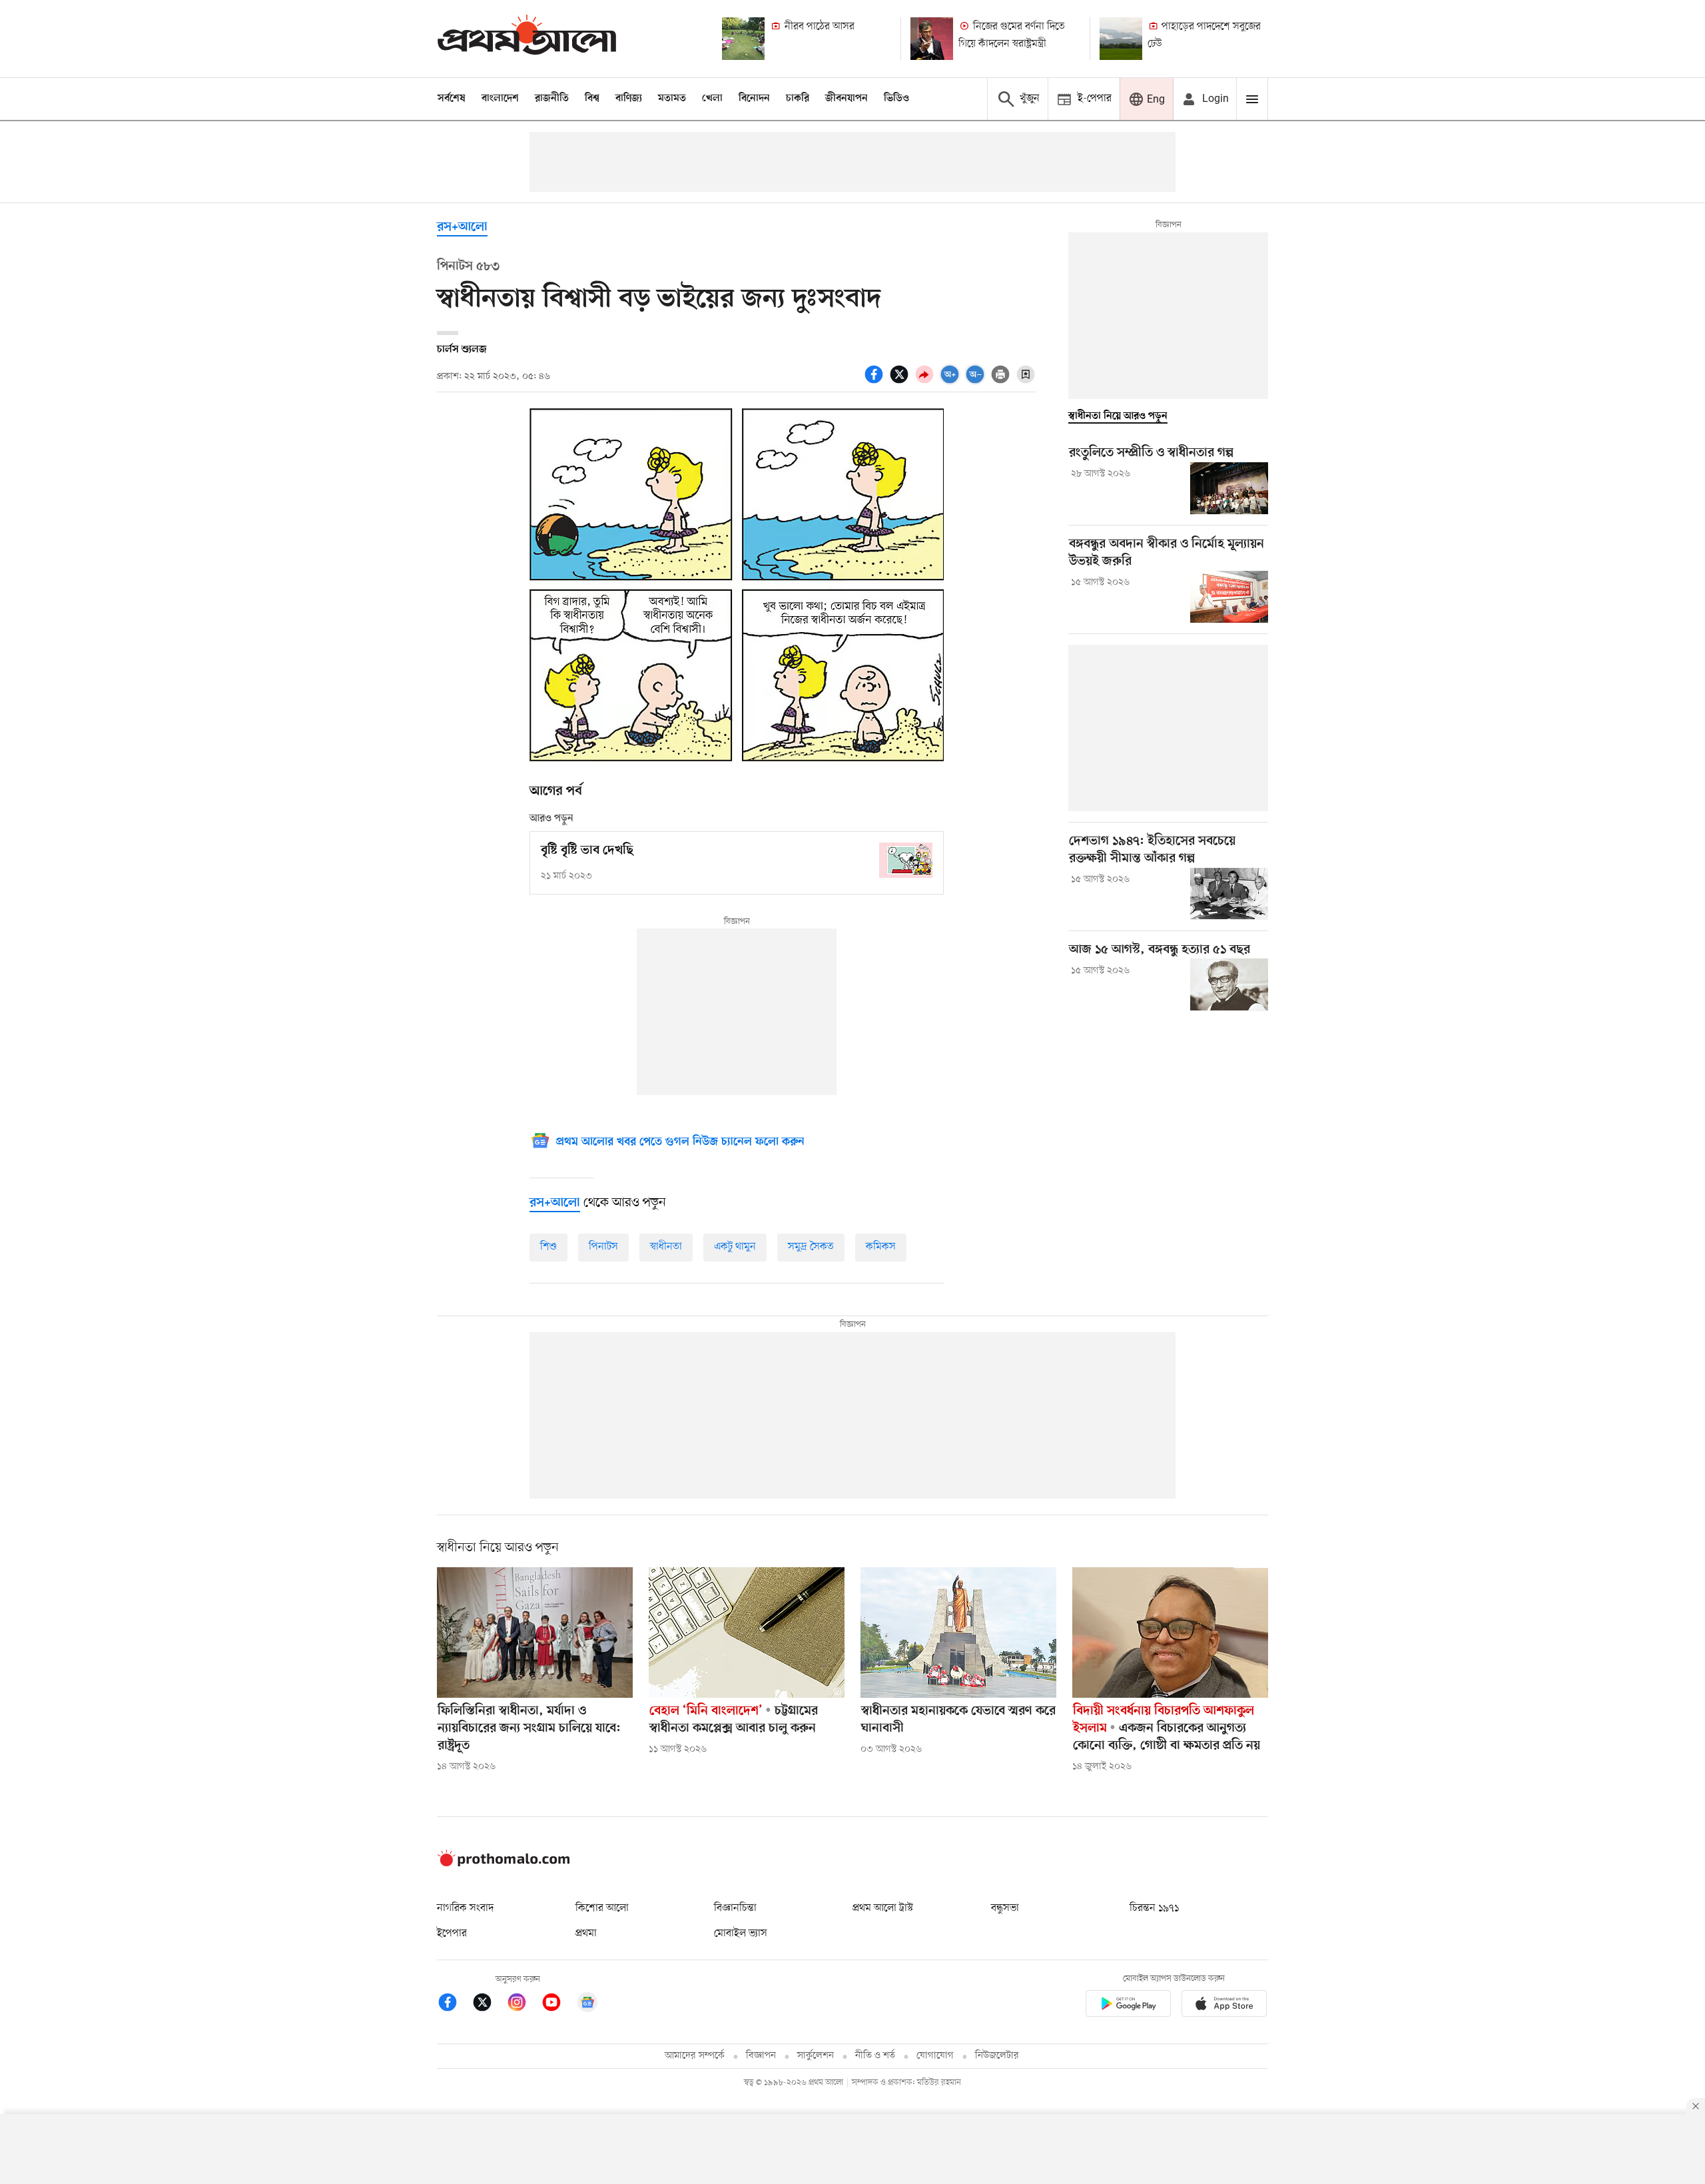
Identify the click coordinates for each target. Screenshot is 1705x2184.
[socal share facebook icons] (876, 382)
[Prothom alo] (527, 38)
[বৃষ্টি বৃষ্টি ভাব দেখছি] (906, 860)
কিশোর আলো (602, 1908)
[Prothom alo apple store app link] (1224, 2006)
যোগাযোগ (935, 2056)
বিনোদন (754, 99)
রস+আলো (462, 227)
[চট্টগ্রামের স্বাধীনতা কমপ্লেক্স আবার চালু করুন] (747, 1633)
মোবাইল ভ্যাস (741, 1934)
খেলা (712, 99)
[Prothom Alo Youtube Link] (558, 2004)
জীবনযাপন (847, 99)
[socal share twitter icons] (901, 382)
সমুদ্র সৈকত (811, 1247)
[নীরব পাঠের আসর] (743, 39)
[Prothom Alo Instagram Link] (523, 2004)
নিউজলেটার (997, 2056)
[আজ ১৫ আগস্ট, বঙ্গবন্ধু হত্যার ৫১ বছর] (1229, 984)
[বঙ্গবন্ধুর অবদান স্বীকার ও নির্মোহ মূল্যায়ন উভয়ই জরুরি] (1229, 597)
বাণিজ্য (629, 99)
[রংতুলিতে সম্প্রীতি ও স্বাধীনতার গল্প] (1229, 488)
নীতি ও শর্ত (875, 2056)
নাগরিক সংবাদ (465, 1908)
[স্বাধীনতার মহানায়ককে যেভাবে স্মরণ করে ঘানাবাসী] (958, 1633)
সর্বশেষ (452, 99)
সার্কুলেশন (816, 2056)
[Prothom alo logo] (504, 1864)
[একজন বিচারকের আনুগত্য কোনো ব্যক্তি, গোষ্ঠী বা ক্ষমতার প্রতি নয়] (1170, 1633)
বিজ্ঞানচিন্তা (735, 1908)
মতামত (672, 99)
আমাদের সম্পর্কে (695, 2056)
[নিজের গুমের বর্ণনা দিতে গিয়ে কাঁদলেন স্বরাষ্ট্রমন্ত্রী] (932, 39)
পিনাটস (603, 1247)
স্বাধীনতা (666, 1247)
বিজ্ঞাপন (761, 2056)
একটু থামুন (735, 1247)
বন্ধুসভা (1005, 1908)
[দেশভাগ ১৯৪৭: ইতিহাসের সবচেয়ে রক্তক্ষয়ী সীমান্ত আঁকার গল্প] (1229, 894)
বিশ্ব (592, 99)
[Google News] (587, 2004)
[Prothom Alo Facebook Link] (454, 2004)
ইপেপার (452, 1934)
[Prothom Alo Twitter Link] (489, 2004)
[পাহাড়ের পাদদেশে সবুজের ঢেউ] (1121, 39)
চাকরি (798, 99)
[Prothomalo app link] (1128, 2006)
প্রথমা (586, 1934)
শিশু (548, 1247)
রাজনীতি (552, 99)
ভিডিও (896, 99)
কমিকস (881, 1247)
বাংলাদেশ (500, 99)
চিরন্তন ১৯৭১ (1154, 1908)
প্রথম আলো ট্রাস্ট (883, 1908)
